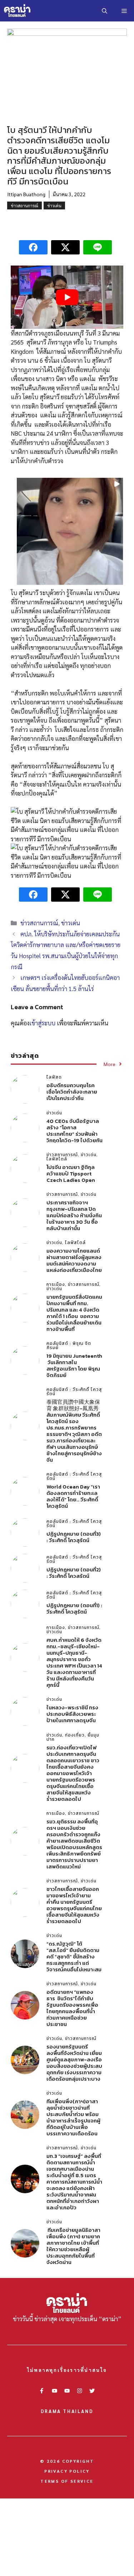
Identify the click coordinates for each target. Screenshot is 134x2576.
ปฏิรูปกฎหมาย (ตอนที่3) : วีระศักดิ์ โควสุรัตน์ (74, 1537)
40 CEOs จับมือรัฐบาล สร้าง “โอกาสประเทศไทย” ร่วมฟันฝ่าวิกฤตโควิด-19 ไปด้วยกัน (75, 1131)
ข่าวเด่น (54, 205)
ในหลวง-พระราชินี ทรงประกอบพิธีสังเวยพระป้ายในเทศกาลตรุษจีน (72, 1714)
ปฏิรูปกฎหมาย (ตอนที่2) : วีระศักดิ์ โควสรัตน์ (74, 1573)
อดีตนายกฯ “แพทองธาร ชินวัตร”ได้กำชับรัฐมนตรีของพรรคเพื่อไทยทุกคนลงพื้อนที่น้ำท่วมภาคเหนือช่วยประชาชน (72, 2008)
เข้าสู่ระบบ (42, 1023)
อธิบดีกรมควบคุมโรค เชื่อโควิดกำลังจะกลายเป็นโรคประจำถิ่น (72, 1092)
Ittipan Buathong (26, 194)
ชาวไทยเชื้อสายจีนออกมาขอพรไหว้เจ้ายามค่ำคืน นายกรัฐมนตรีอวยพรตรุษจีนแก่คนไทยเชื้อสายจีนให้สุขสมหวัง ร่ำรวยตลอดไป (74, 1905)
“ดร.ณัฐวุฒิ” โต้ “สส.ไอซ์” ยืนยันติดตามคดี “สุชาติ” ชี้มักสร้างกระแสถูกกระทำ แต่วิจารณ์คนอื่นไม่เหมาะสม (74, 1956)
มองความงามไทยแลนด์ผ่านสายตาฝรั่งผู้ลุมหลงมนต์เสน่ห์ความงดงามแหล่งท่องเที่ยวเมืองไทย (74, 1260)
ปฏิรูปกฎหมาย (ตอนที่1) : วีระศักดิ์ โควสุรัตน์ (74, 1608)
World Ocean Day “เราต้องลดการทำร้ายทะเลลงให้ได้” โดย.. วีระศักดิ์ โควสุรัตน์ (73, 1496)
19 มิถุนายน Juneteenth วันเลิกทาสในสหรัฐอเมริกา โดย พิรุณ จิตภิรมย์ (74, 1365)
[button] (105, 11)
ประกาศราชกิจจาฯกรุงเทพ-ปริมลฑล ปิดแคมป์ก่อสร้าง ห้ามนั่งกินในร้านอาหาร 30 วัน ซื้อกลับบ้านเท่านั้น (74, 1215)
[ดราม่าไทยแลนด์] (18, 11)
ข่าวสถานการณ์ (24, 205)
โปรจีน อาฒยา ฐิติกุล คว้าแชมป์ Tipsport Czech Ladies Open (71, 1173)
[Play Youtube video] (67, 297)
